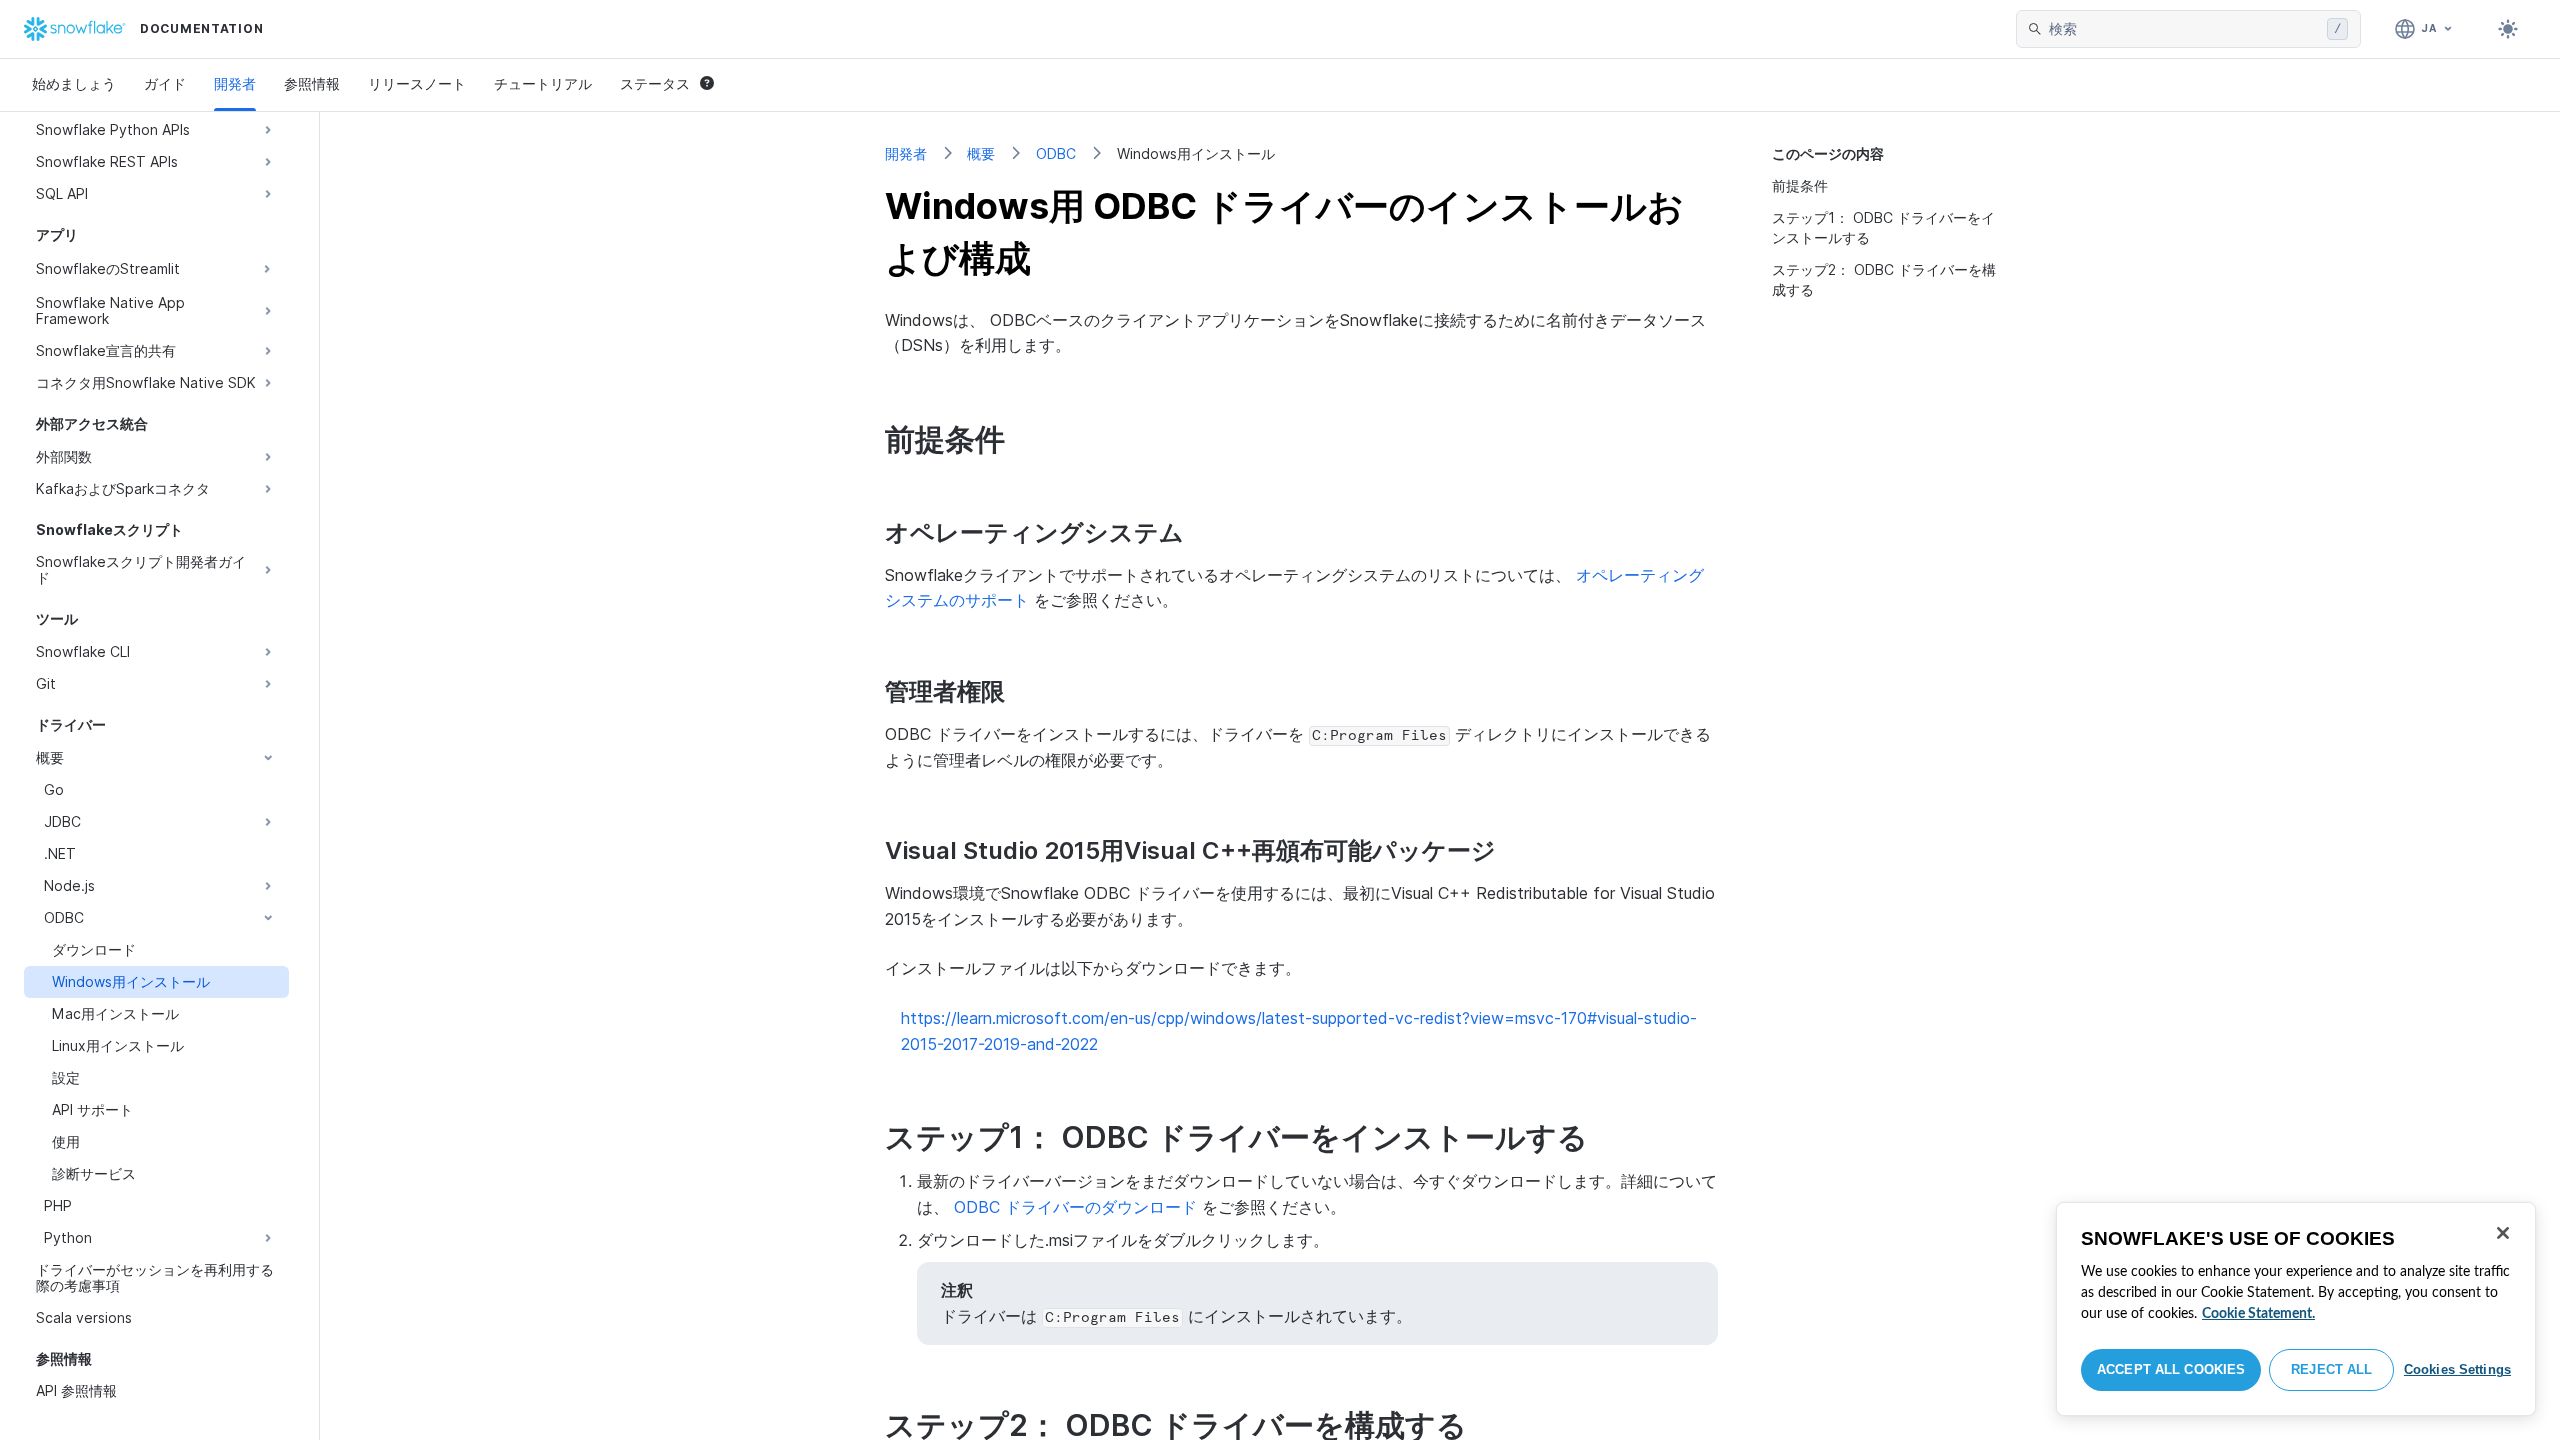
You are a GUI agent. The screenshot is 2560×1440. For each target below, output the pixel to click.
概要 (981, 153)
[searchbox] (2184, 29)
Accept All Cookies (2171, 1369)
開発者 (235, 83)
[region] (2296, 1309)
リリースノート (417, 83)
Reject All (2331, 1369)
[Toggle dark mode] (2508, 29)
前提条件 (1800, 185)
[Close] (2503, 1233)
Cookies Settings (2457, 1369)
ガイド (165, 83)
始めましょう (74, 83)
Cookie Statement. (2258, 1314)
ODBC (1056, 153)
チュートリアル (543, 83)
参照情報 (312, 83)
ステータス (655, 83)
